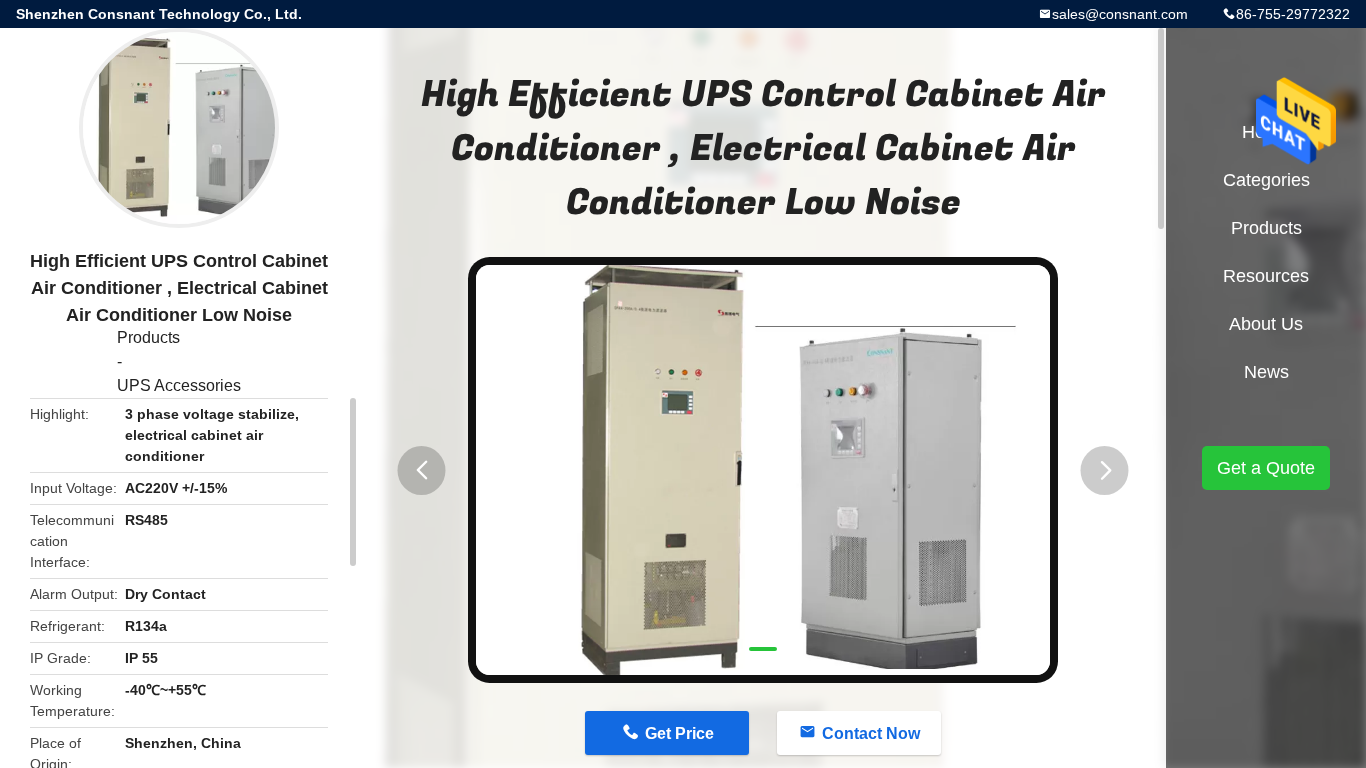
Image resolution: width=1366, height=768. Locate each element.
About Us (1266, 324)
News (1266, 372)
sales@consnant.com (1120, 14)
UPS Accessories (179, 385)
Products (148, 337)
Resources (1266, 276)
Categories (1266, 180)
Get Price (679, 733)
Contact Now (871, 733)
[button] (422, 470)
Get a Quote (1266, 468)
